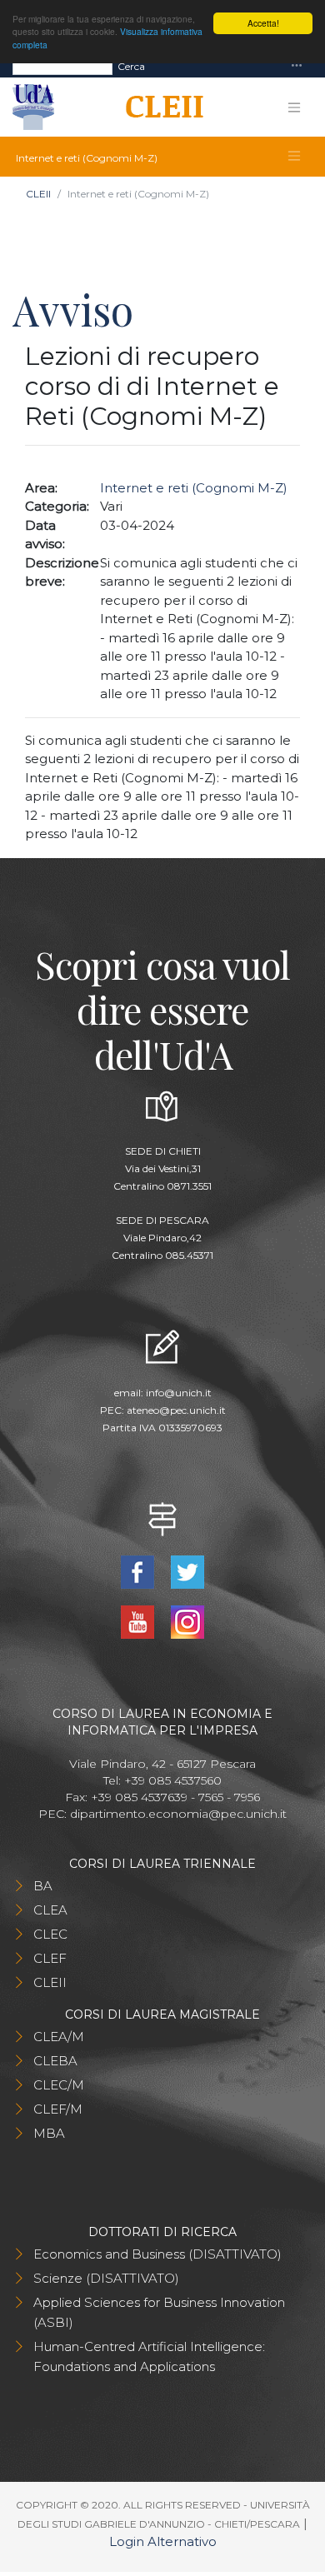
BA (43, 1886)
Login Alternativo (163, 2541)
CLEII (38, 194)
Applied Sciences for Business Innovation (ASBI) (159, 2312)
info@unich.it (179, 1393)
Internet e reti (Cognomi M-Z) (194, 488)
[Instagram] (187, 1621)
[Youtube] (140, 1621)
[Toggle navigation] (297, 66)
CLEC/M (59, 2085)
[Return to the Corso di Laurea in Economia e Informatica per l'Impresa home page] (159, 107)
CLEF (50, 1958)
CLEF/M (58, 2109)
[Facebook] (140, 1571)
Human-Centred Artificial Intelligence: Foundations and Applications (149, 2356)
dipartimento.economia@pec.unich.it (178, 1814)
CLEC (50, 1934)
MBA (49, 2133)
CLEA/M (59, 2037)
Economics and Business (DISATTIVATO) (157, 2254)
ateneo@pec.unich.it (176, 1410)
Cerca (131, 66)
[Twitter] (187, 1571)
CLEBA (55, 2061)
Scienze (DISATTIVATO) (106, 2278)
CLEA (50, 1910)
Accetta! (263, 23)
